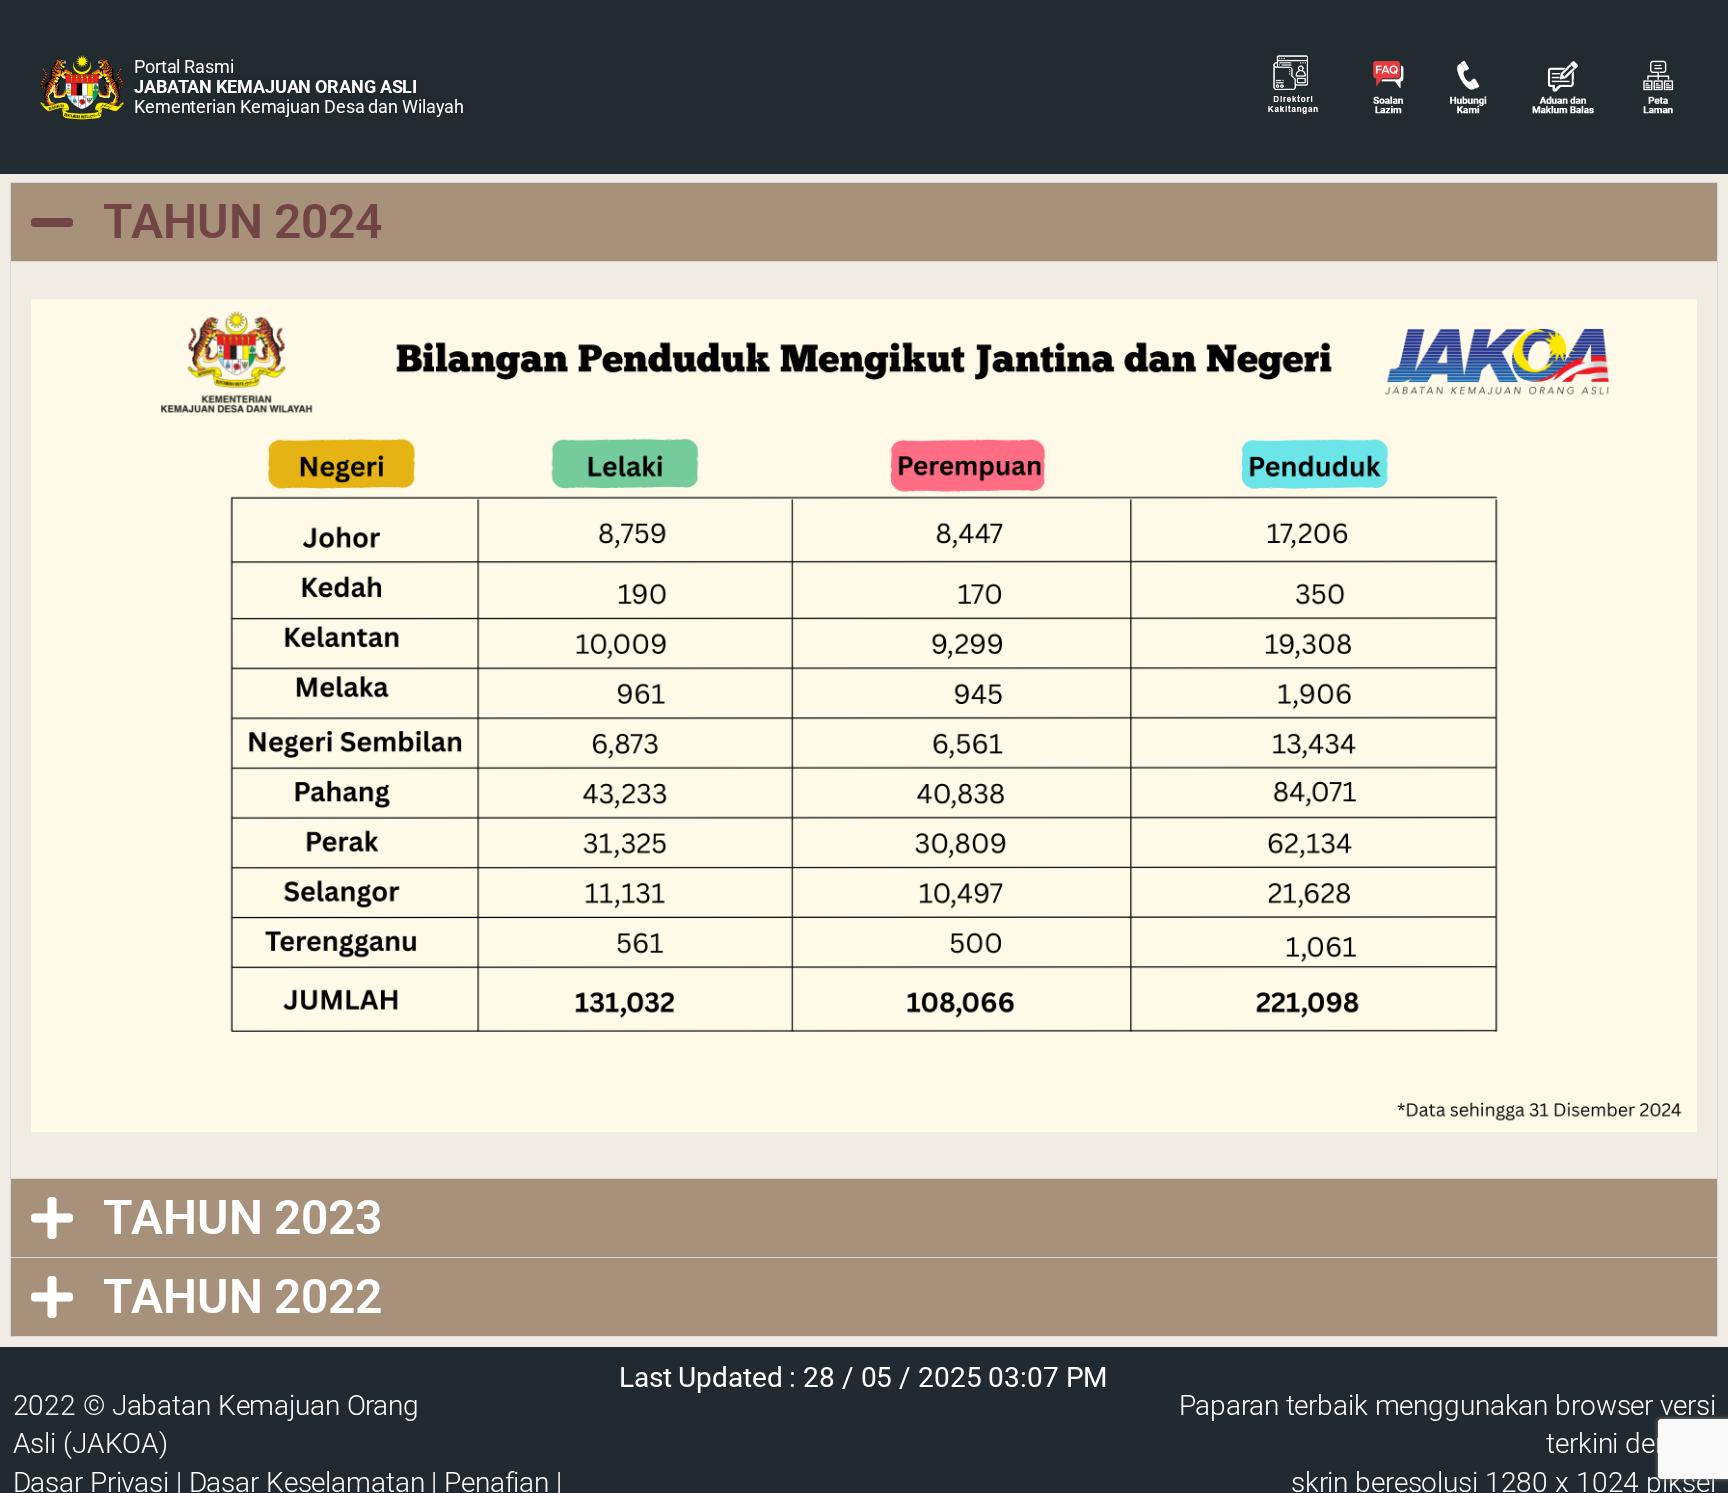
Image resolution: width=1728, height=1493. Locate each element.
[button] (864, 222)
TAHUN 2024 (242, 221)
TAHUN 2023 (242, 1217)
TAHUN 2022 (242, 1296)
